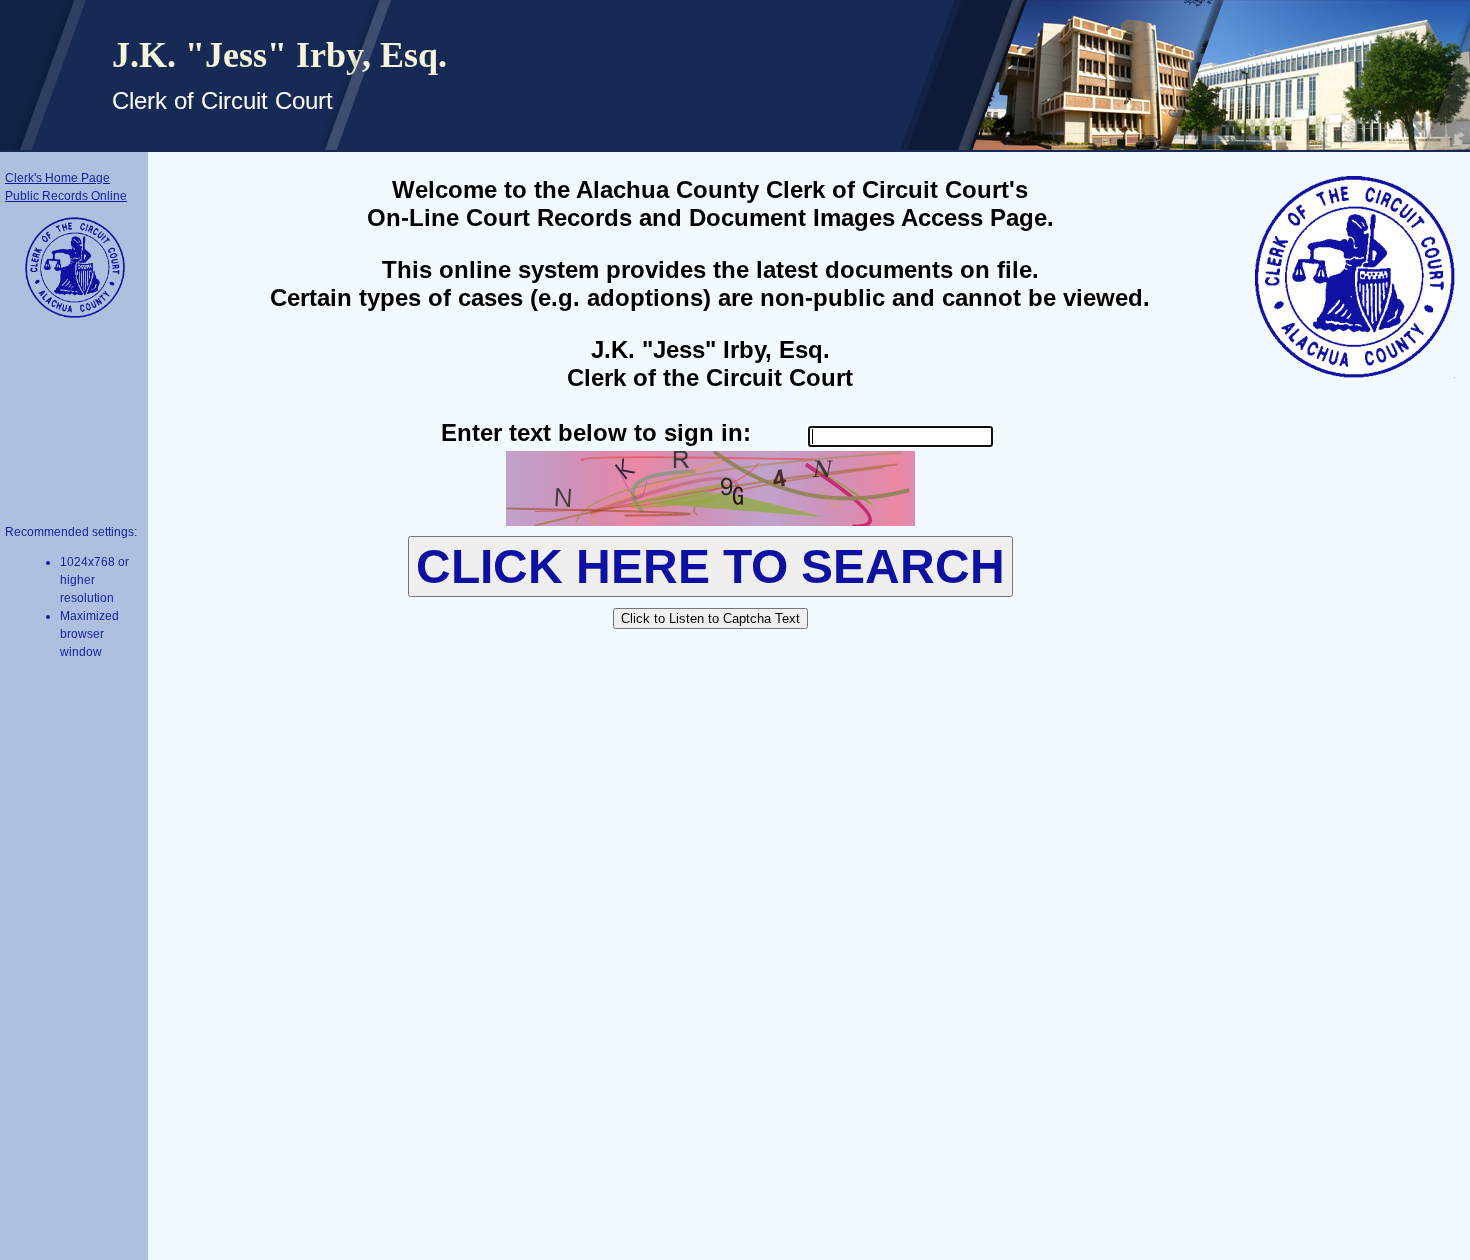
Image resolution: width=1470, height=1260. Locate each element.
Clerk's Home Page (57, 178)
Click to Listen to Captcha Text (710, 618)
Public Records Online (66, 196)
